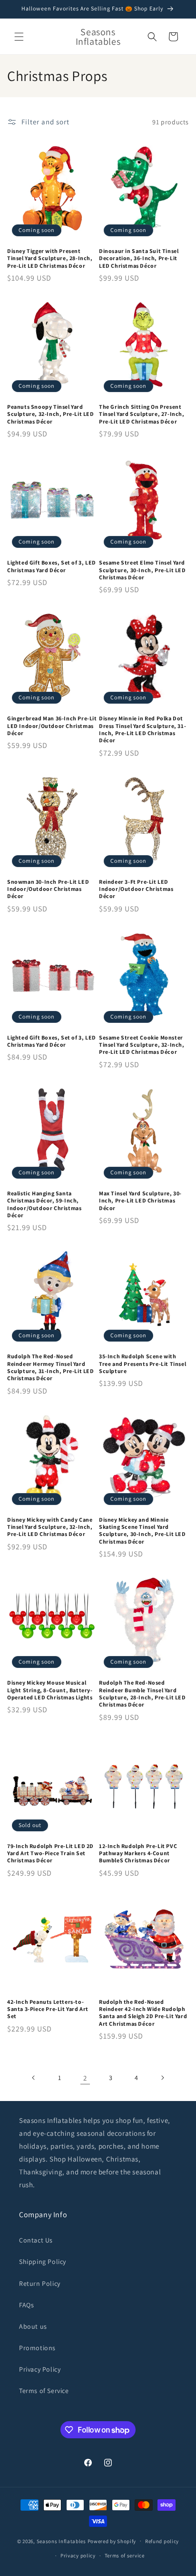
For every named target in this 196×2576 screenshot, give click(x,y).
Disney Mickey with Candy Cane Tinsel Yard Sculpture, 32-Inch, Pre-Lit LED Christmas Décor (50, 1527)
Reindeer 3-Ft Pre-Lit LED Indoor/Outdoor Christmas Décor (136, 889)
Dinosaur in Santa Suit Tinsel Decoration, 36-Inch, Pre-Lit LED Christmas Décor (139, 258)
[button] (19, 37)
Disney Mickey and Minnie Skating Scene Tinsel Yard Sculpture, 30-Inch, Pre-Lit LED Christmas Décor (142, 1530)
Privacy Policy (40, 2369)
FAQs (26, 2305)
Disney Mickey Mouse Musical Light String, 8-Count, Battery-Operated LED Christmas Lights (50, 1690)
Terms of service (125, 2556)
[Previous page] (34, 2078)
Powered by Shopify (112, 2541)
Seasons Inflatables (61, 2541)
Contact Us (36, 2240)
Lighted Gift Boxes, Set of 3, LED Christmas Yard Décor (52, 566)
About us (33, 2326)
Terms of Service (44, 2391)
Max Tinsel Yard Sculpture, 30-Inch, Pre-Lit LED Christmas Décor (140, 1201)
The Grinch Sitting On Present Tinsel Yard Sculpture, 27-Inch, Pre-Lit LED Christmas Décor (142, 414)
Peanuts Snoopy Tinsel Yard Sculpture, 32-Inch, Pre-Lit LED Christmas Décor (51, 414)
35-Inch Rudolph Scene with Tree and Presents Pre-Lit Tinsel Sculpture (142, 1364)
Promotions (37, 2348)
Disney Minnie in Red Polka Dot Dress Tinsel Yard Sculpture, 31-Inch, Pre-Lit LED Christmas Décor (142, 729)
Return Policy (40, 2283)
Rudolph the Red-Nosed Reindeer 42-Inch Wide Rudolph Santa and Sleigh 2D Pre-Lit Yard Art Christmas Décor (143, 2013)
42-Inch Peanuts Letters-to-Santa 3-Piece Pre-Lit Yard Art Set (48, 2009)
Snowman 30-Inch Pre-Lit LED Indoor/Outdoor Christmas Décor (48, 889)
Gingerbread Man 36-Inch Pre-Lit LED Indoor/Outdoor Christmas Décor (52, 726)
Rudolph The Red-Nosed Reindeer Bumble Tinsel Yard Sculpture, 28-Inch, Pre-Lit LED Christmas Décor (142, 1693)
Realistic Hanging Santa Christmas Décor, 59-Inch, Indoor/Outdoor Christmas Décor (44, 1204)
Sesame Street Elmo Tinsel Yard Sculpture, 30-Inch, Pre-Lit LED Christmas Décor (142, 570)
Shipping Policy (43, 2262)
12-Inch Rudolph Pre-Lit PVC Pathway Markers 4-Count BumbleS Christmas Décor (138, 1853)
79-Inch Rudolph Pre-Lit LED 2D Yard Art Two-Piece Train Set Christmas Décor (50, 1853)
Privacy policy (78, 2556)
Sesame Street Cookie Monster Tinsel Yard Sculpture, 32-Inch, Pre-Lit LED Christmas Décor (142, 1045)
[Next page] (162, 2078)
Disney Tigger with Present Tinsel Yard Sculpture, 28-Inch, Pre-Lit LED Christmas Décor (50, 258)
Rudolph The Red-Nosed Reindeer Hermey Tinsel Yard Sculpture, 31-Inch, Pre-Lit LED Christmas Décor (51, 1367)
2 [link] (85, 2078)
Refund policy (162, 2541)
